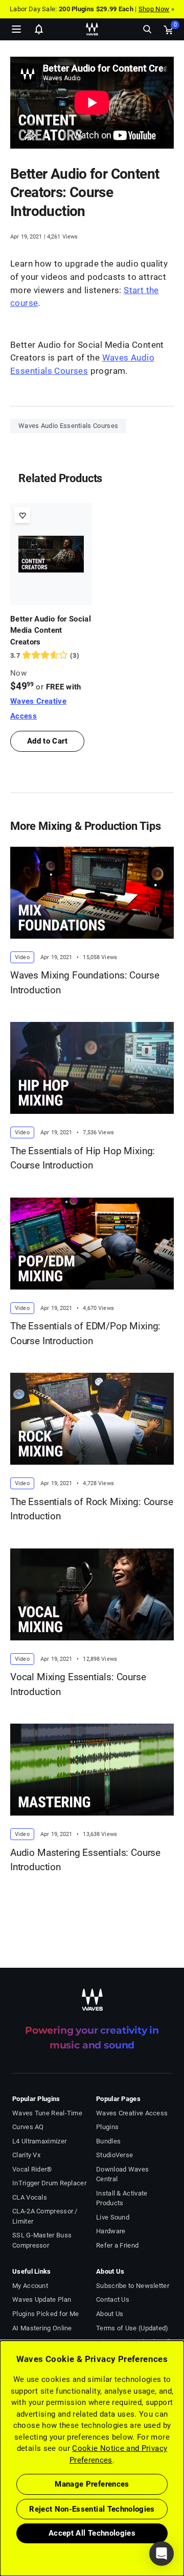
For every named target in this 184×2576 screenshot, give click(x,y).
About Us (110, 2314)
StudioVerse (114, 2155)
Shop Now (154, 9)
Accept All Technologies (92, 2533)
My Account (30, 2286)
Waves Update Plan (42, 2299)
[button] (1, 2524)
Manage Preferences (92, 2484)
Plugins (107, 2127)
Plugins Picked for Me (45, 2314)
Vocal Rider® (32, 2169)
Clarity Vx (26, 2155)
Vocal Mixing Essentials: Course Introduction (78, 1684)
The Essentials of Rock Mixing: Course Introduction (92, 1509)
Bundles (108, 2141)
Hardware (111, 2231)
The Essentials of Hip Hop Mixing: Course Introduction (83, 1158)
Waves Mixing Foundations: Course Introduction (85, 983)
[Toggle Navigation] (16, 29)
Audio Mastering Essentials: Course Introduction (85, 1860)
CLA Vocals (30, 2197)
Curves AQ (28, 2127)
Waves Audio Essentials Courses (68, 426)
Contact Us (113, 2299)
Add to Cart (47, 741)
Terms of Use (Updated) (132, 2328)
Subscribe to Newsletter (133, 2286)
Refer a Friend (117, 2245)
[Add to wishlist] (22, 515)
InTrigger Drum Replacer (49, 2183)
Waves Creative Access (132, 2113)
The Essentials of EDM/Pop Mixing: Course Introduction (85, 1333)
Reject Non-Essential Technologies (92, 2509)
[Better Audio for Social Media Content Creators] (51, 554)
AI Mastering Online (42, 2328)
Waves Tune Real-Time (47, 2113)
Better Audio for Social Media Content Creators (51, 630)
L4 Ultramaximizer (39, 2141)
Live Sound (113, 2217)
